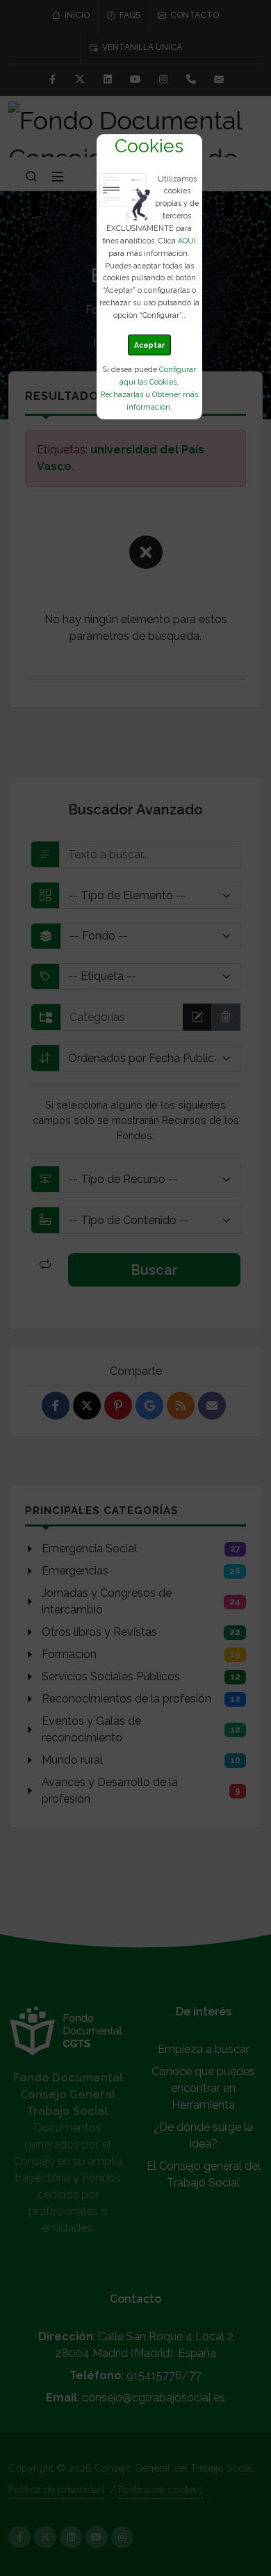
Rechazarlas (122, 394)
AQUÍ (187, 241)
